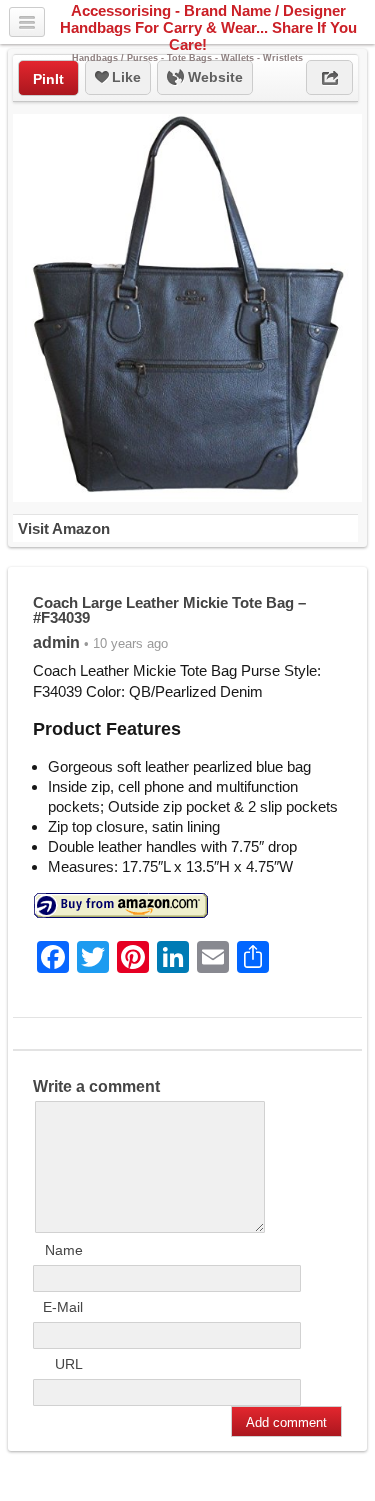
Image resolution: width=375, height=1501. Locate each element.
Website (213, 77)
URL (69, 1364)
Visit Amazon (64, 528)
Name (64, 1250)
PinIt (48, 79)
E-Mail (63, 1307)
